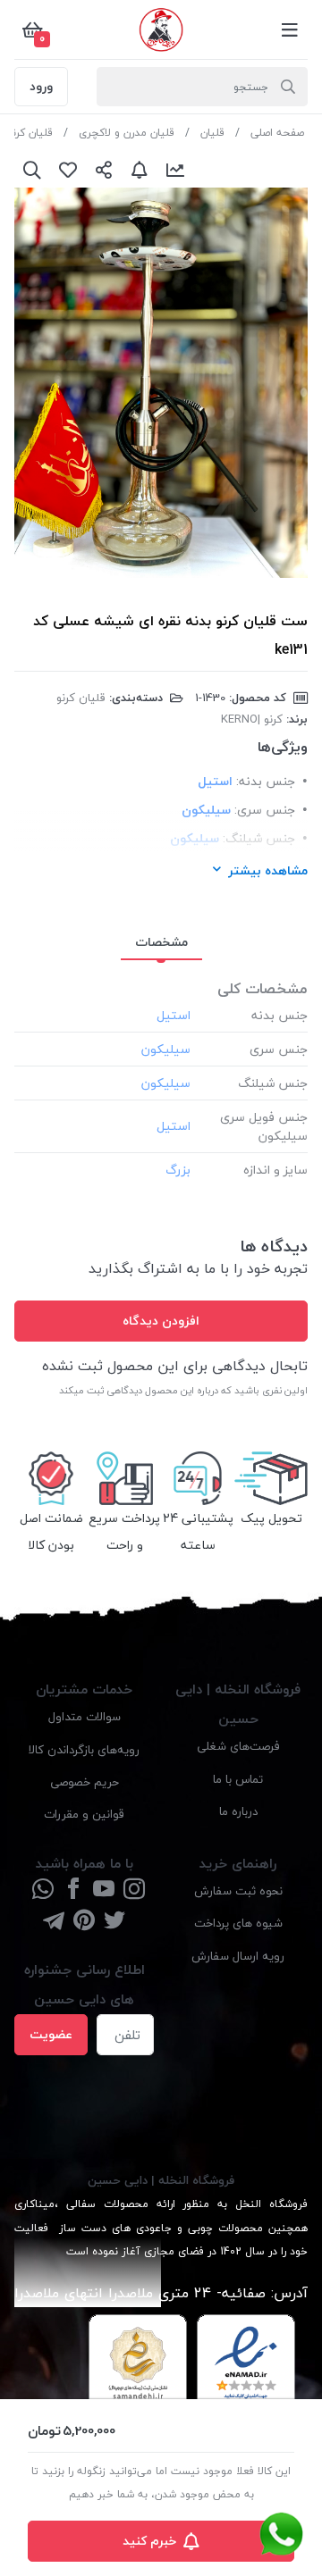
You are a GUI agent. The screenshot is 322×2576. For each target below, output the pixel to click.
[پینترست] (84, 1922)
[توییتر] (114, 1922)
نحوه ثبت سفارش (238, 1890)
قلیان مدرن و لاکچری (127, 133)
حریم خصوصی (85, 1781)
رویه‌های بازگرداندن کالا (84, 1749)
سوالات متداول (85, 1716)
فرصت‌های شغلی (238, 1746)
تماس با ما (238, 1779)
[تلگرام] (54, 1922)
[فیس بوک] (73, 1890)
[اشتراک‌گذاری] (104, 170)
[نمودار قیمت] (175, 170)
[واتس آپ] (43, 1890)
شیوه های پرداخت (238, 1923)
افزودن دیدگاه (161, 1321)
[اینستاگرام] (134, 1890)
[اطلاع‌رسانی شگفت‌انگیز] (140, 170)
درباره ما (238, 1811)
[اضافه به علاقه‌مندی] (68, 170)
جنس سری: (265, 810)
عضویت (51, 2034)
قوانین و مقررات (84, 1814)
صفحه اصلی (277, 133)
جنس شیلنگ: (259, 838)
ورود (41, 86)
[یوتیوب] (104, 1890)
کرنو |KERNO (252, 719)
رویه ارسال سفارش (238, 1956)
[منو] (290, 29)
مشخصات (161, 942)
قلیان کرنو (30, 133)
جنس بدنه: (266, 781)
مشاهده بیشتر (268, 870)
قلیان (212, 133)
